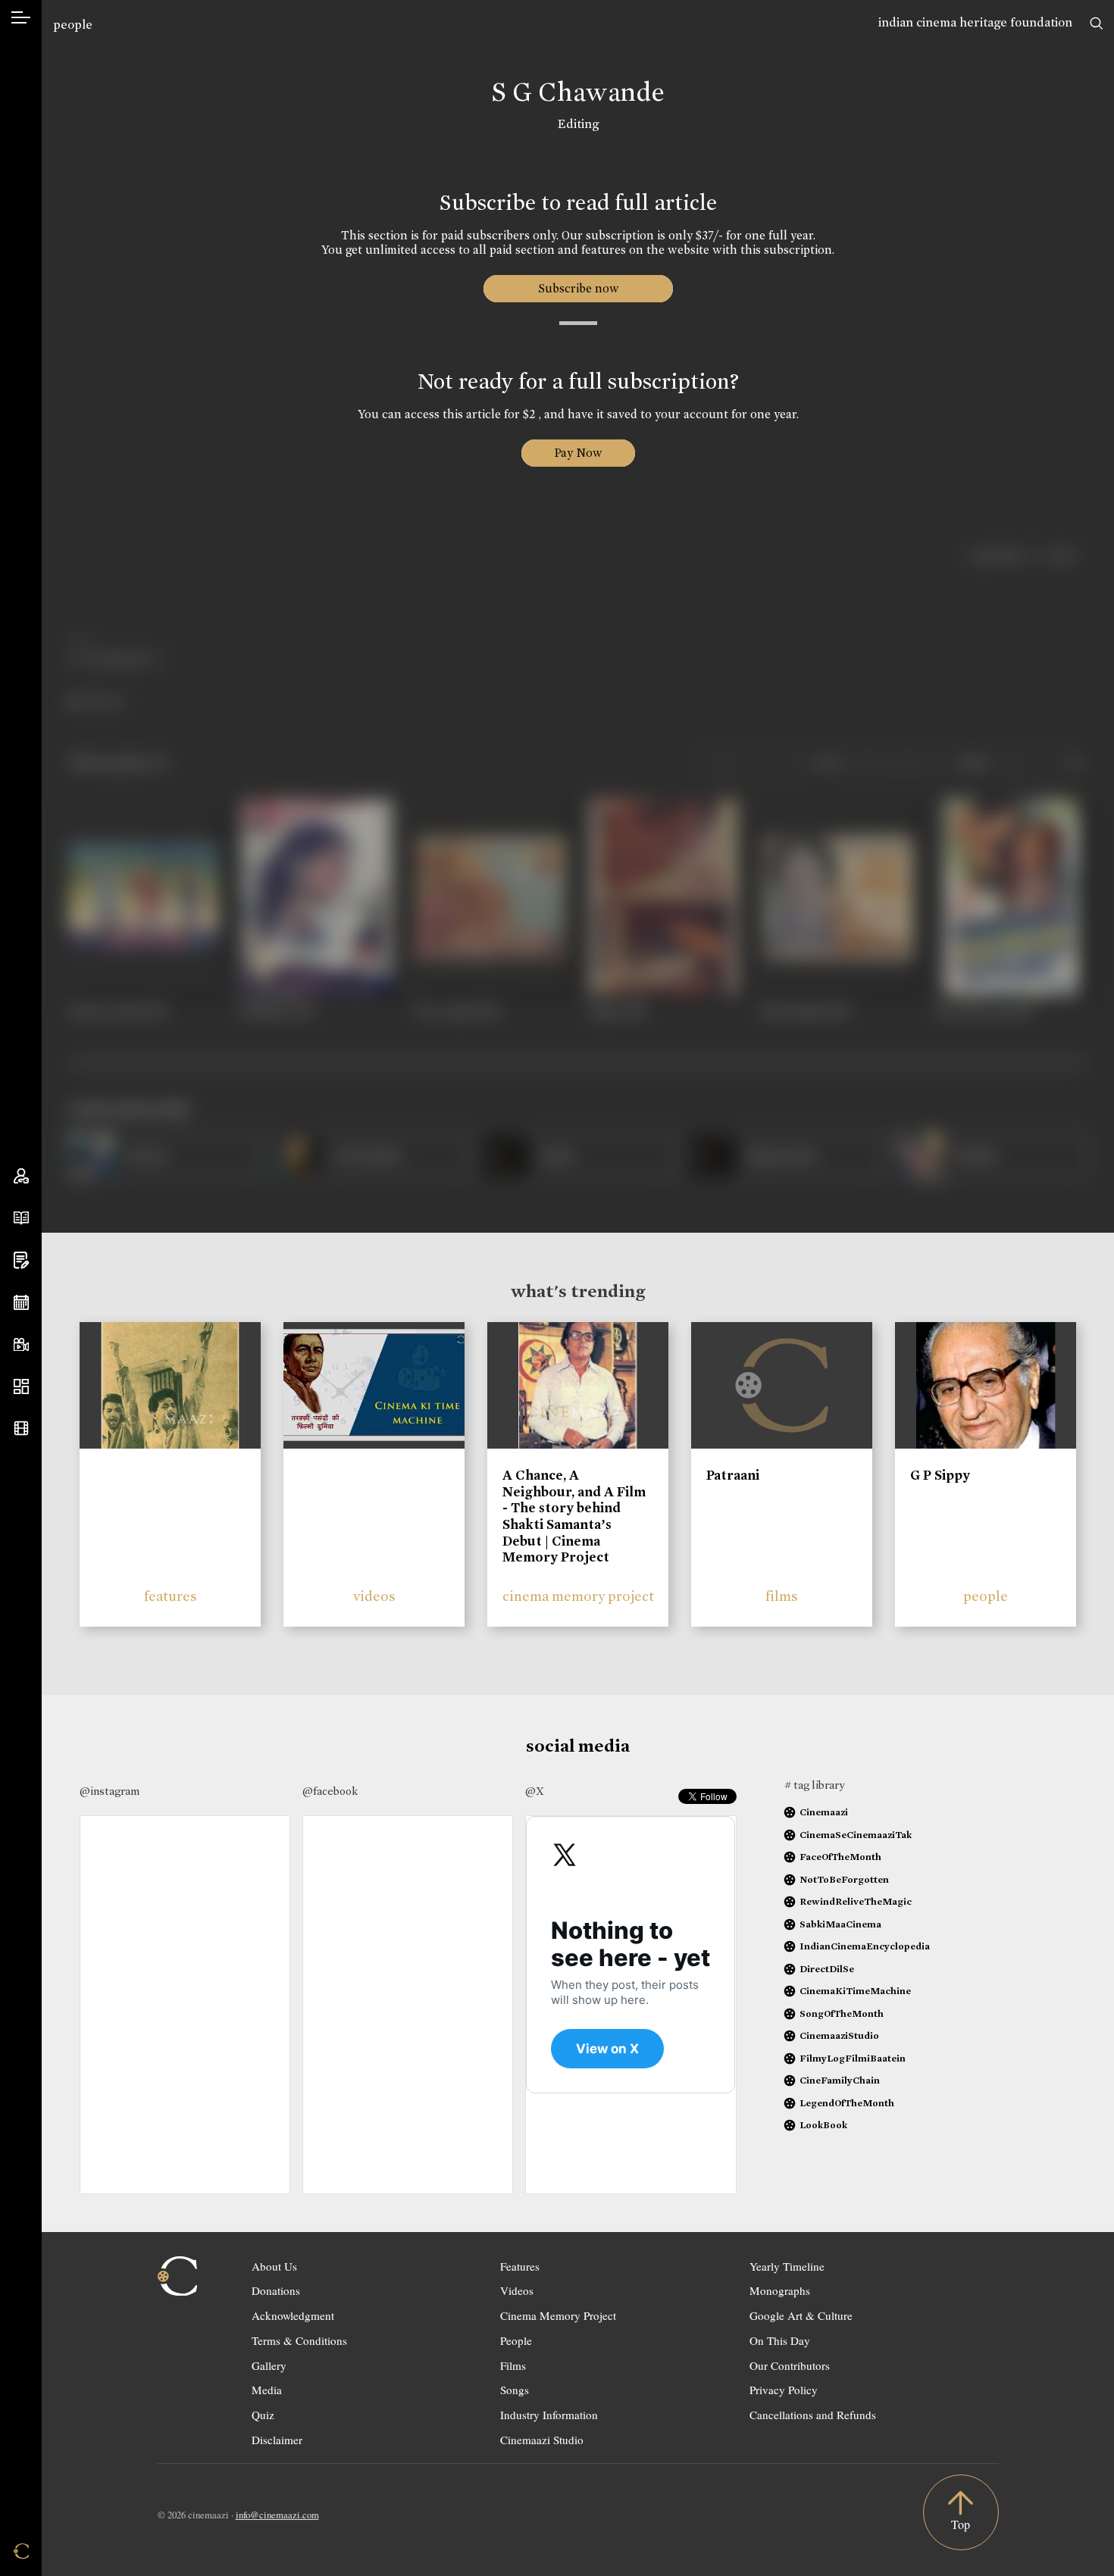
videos (374, 1596)
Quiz (263, 2415)
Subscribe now (578, 288)
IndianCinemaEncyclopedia (865, 1946)
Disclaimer (277, 2440)
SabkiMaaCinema (840, 1924)
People (516, 2340)
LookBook (823, 2125)
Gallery (269, 2365)
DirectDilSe (827, 1969)
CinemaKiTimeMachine (855, 1991)
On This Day (780, 2340)
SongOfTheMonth (842, 2013)
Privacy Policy (784, 2390)
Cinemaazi (824, 1812)
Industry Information (549, 2415)
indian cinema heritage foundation (975, 22)
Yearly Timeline (787, 2266)
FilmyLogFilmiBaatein (853, 2058)
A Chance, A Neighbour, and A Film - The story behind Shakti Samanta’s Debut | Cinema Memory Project (574, 1516)
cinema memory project (578, 1596)
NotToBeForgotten (844, 1879)
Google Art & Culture (801, 2315)
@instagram (110, 1791)
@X (535, 1791)
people (73, 25)
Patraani (733, 1475)
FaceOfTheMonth (840, 1857)
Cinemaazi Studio (542, 2440)
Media (267, 2390)
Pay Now (578, 453)
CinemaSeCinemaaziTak (856, 1835)
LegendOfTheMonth (847, 2103)
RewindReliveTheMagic (856, 1901)
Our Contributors (790, 2365)
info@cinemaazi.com (277, 2515)
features (171, 1596)
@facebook (330, 1791)
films (782, 1596)
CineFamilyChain (840, 2080)
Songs (515, 2390)
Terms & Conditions (299, 2340)
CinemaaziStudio (839, 2035)
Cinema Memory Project (558, 2315)
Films (513, 2365)
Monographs (780, 2290)
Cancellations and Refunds (813, 2415)
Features (520, 2266)
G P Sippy (940, 1475)
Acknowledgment (293, 2315)
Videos (517, 2290)
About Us (274, 2266)
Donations (276, 2290)
